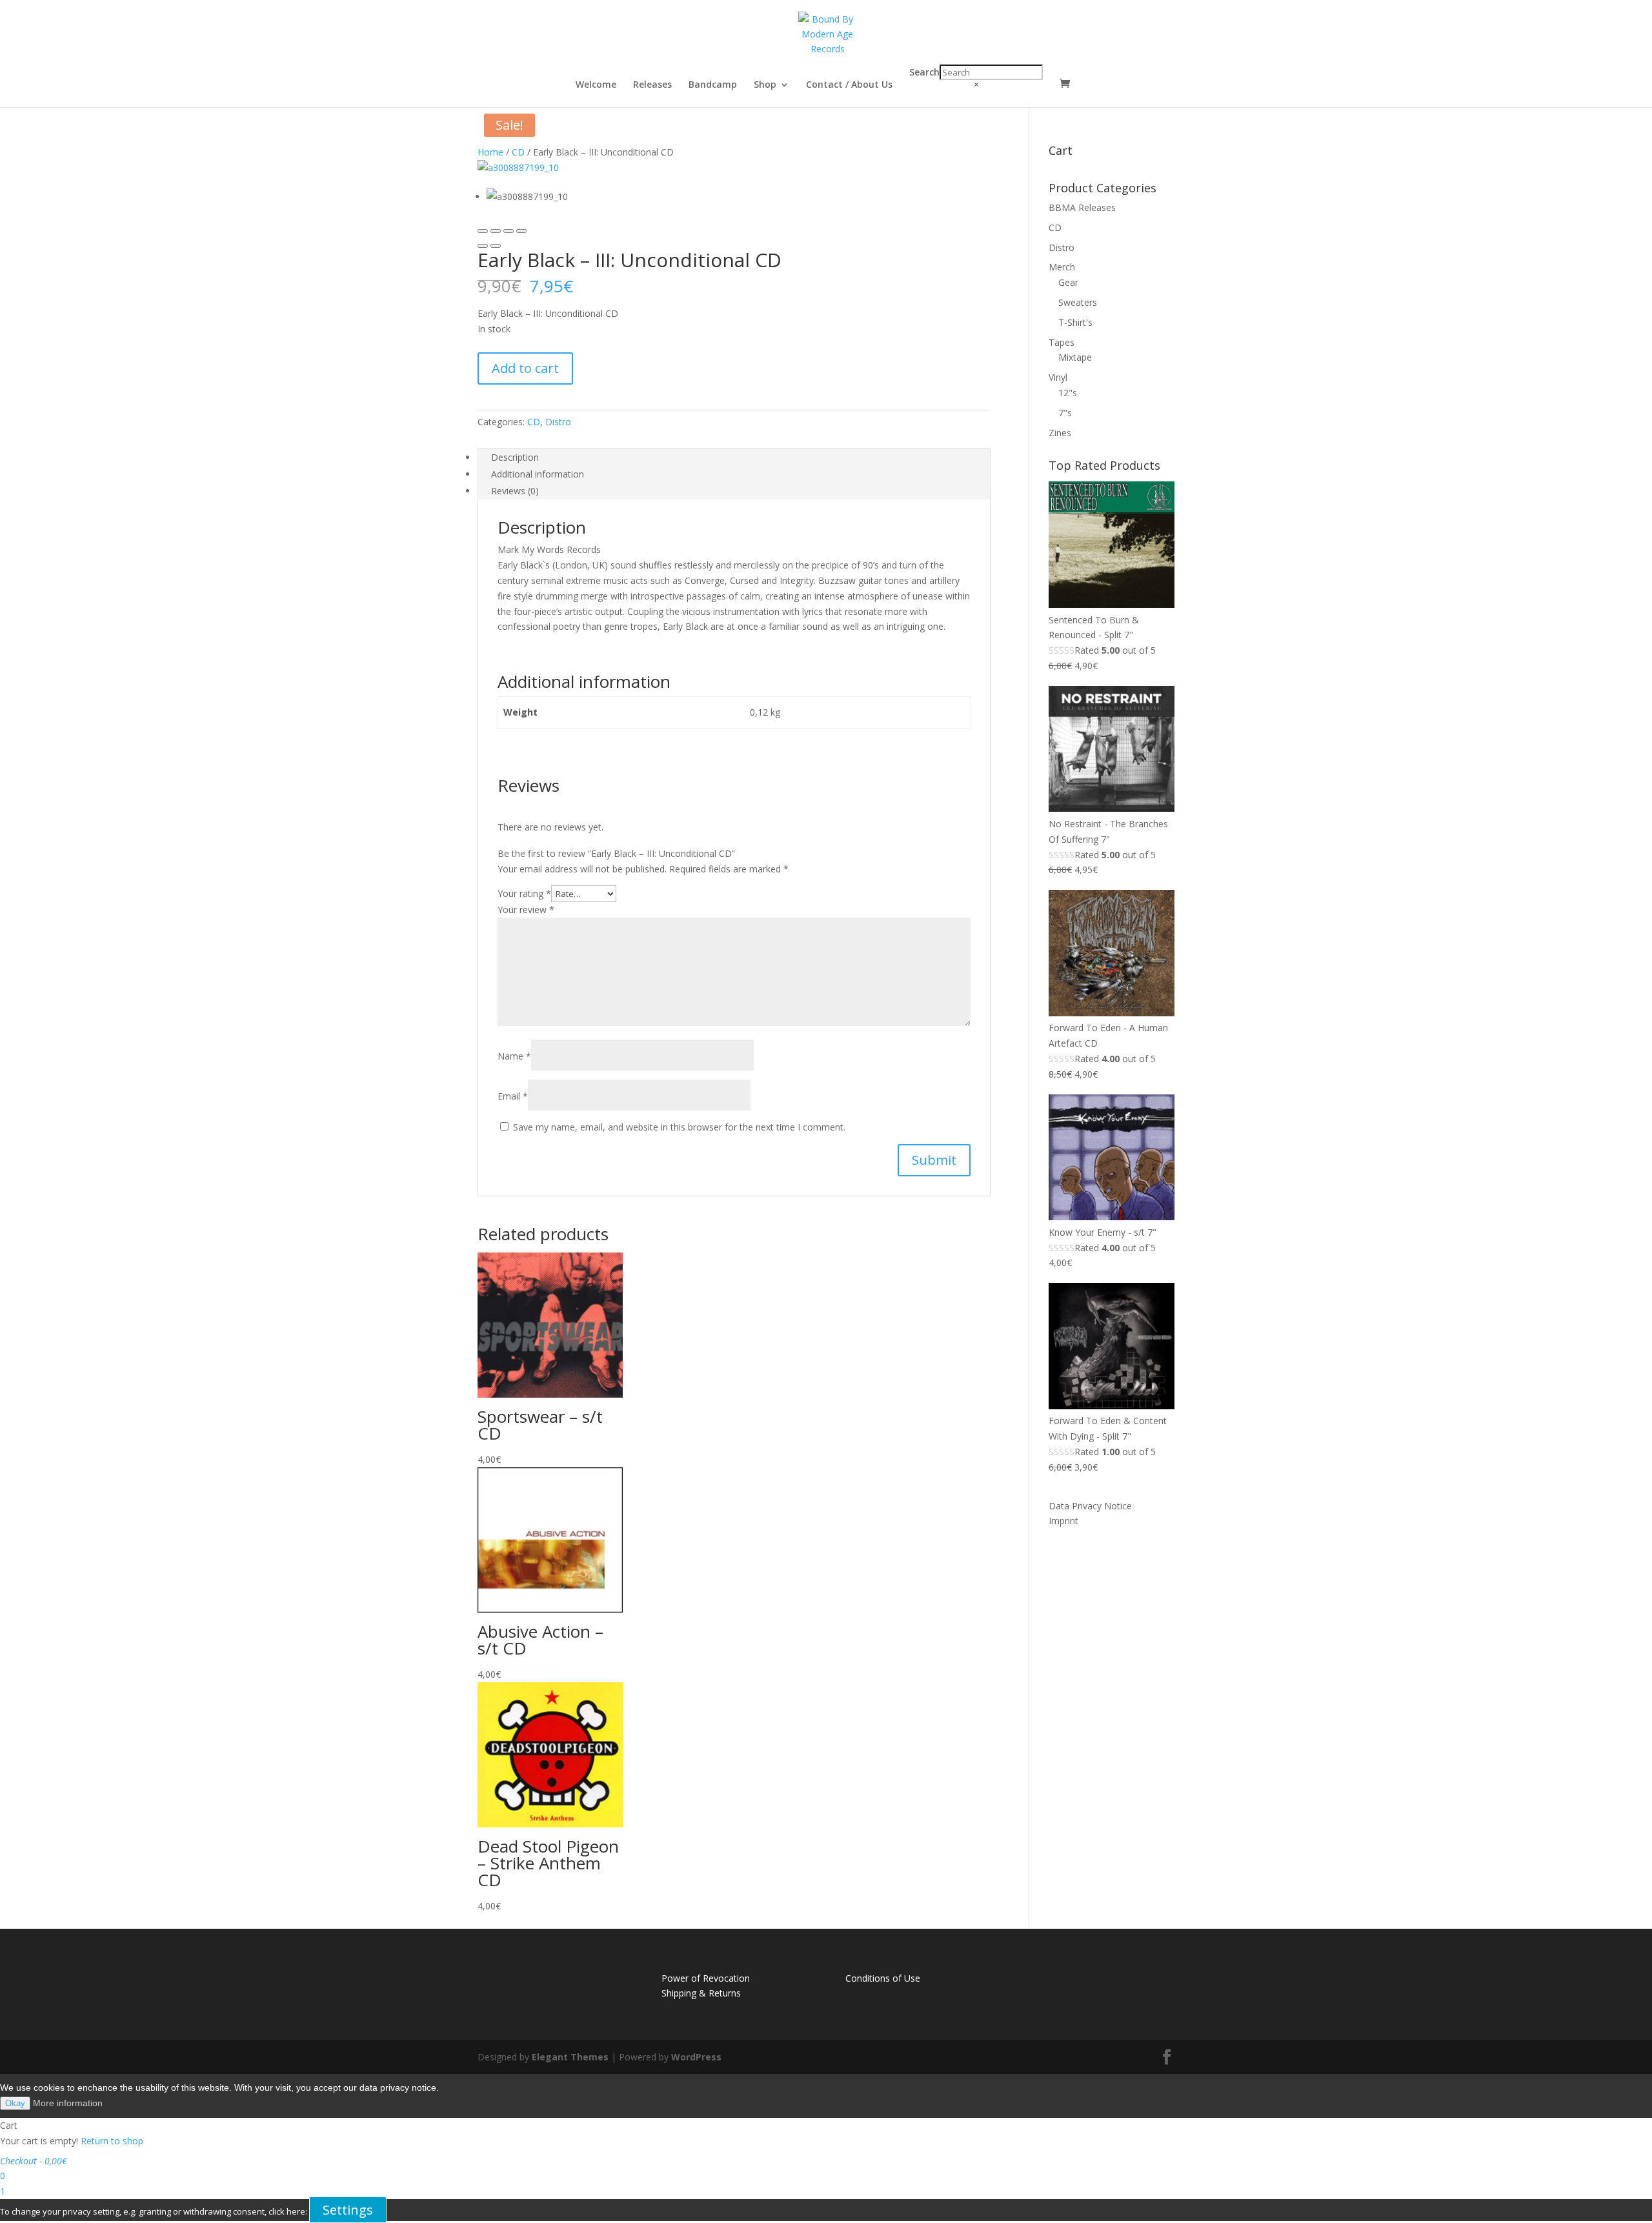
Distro (558, 422)
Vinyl (1058, 377)
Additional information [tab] (538, 474)
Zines (1060, 433)
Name (514, 1056)
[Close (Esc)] (483, 231)
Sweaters (1078, 302)
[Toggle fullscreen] (509, 231)
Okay (15, 2103)
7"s (1065, 413)
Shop (765, 85)
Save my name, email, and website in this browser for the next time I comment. (679, 1127)
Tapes (1062, 342)
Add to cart (525, 368)
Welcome (596, 85)
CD (518, 152)
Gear (1068, 282)
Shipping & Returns (701, 1993)
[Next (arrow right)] (496, 246)
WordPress (696, 2057)
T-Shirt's (1075, 322)
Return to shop (112, 2141)
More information (68, 2103)
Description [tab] (515, 457)
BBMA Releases (1082, 207)
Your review (526, 910)
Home (490, 152)
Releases (652, 85)
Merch (1062, 267)
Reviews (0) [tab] (515, 491)
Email (513, 1096)
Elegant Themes (570, 2057)
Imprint (1063, 1521)
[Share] (496, 231)
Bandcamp (713, 85)
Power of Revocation (706, 1978)
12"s (1068, 393)
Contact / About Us (849, 85)
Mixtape (1075, 357)
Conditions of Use (883, 1978)
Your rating (524, 893)
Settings (348, 2210)
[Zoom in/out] (521, 231)
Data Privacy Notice (1090, 1506)
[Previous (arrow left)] (483, 246)
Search (924, 72)
